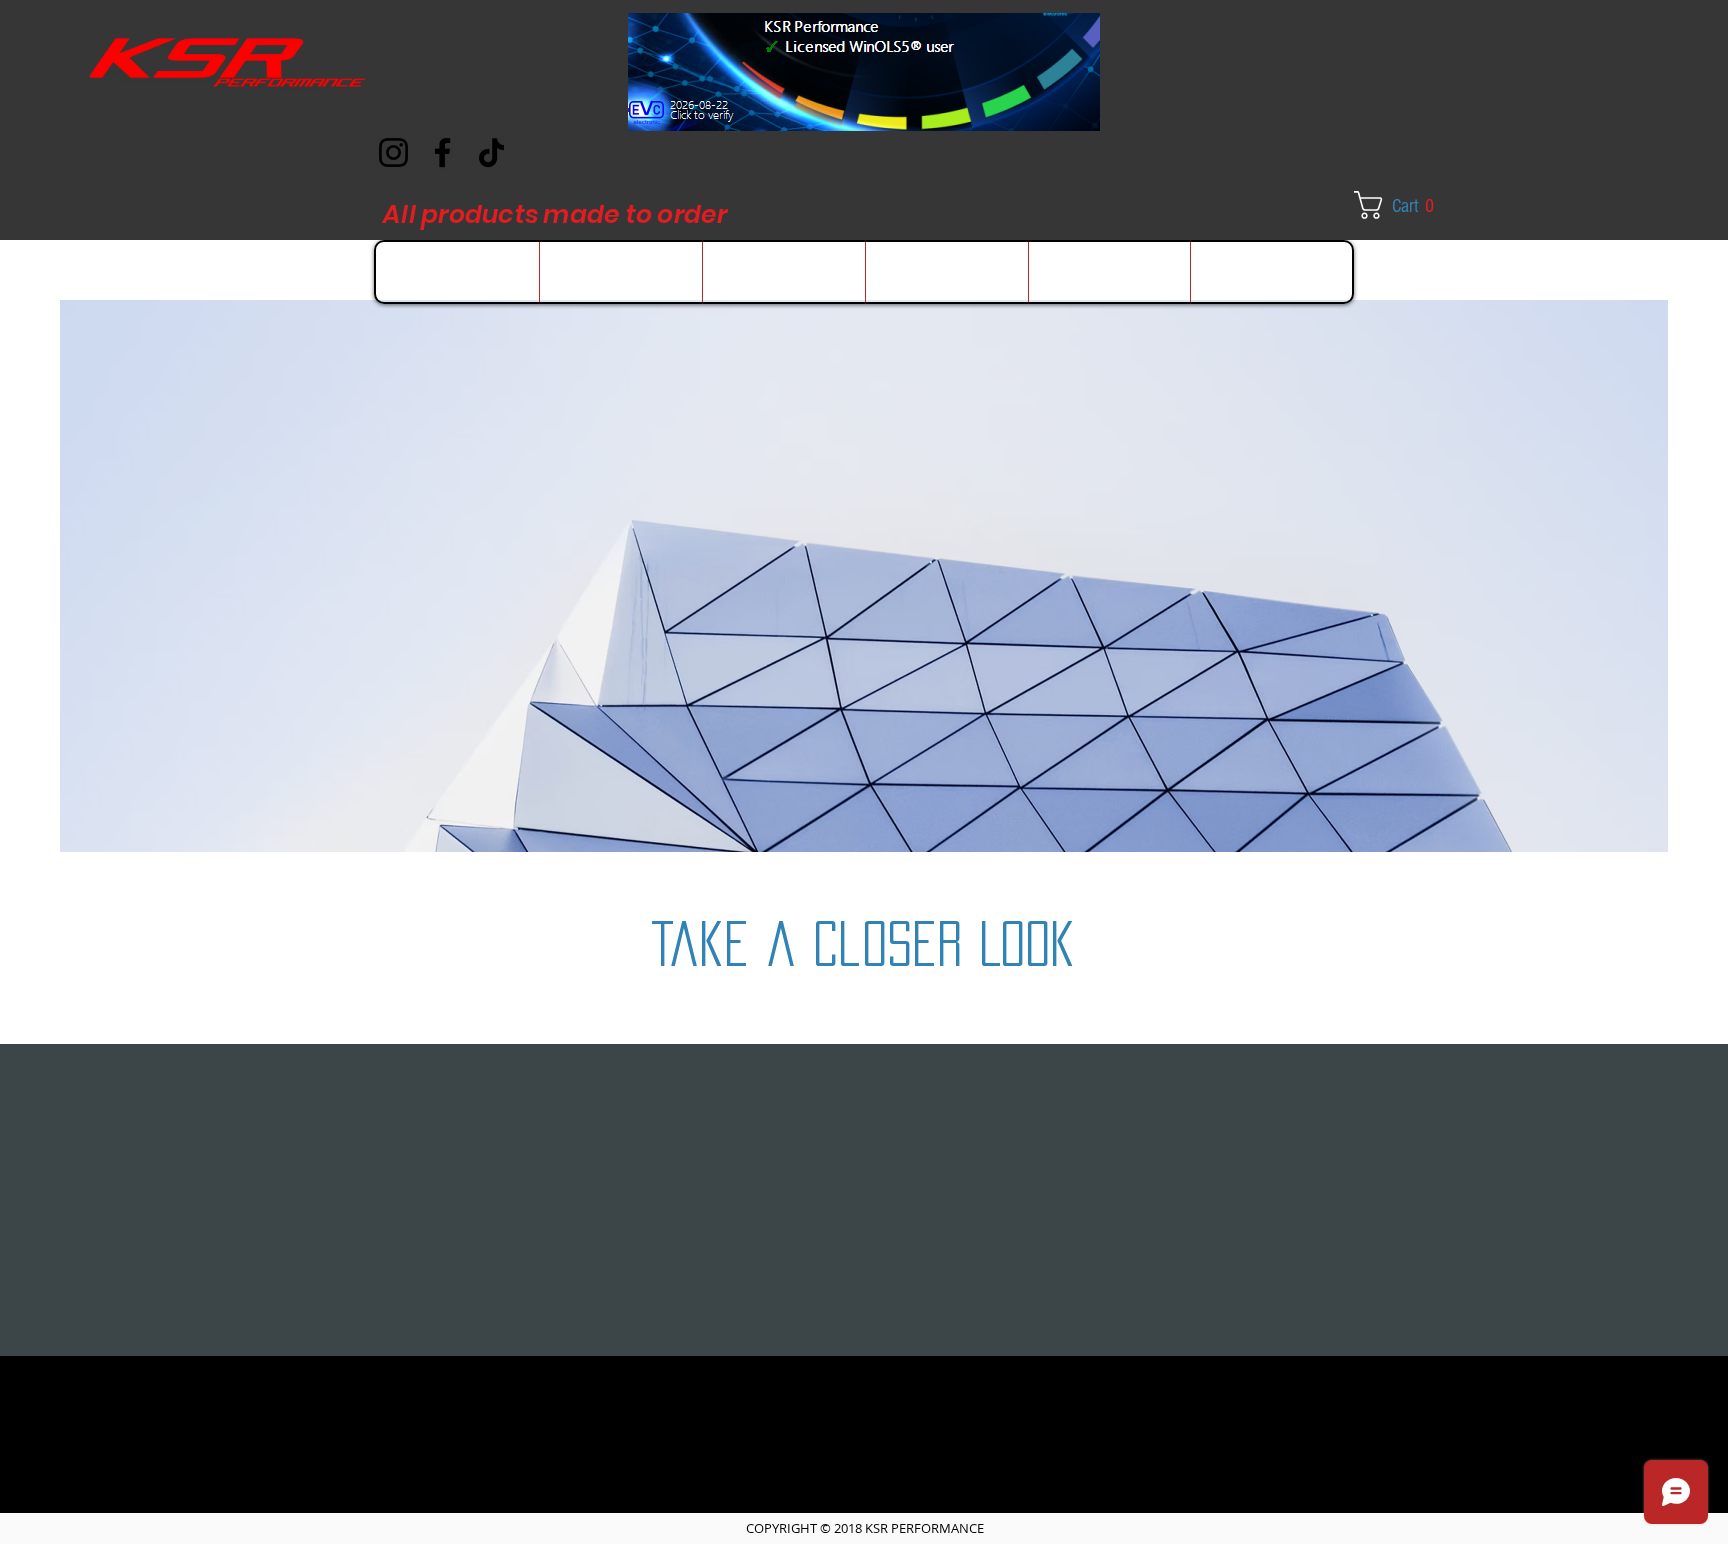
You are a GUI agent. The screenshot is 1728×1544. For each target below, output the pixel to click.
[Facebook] (442, 152)
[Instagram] (393, 152)
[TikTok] (491, 152)
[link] (1408, 205)
